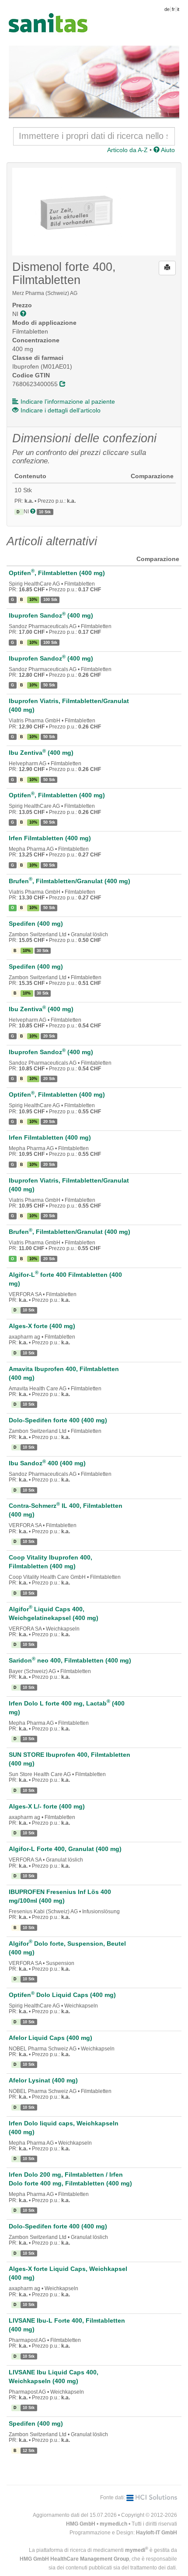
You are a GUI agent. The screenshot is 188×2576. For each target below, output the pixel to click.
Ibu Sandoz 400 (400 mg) (47, 1463)
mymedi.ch (113, 2524)
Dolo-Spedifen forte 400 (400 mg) (58, 1420)
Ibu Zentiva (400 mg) (41, 753)
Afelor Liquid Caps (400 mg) (50, 2038)
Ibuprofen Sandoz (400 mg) (51, 615)
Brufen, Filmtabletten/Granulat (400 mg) (70, 881)
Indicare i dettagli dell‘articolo (61, 410)
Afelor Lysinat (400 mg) (43, 2080)
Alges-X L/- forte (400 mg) (47, 1806)
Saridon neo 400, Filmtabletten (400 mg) (70, 1660)
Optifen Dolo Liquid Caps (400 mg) (62, 1995)
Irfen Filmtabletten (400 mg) (50, 838)
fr (173, 9)
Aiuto (167, 150)
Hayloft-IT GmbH (157, 2533)
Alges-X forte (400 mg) (42, 1326)
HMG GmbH (81, 2524)
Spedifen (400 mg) (36, 924)
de (167, 9)
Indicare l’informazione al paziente (68, 402)
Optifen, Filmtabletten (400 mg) (57, 573)
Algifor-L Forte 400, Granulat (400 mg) (65, 1849)
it (178, 9)
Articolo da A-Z (127, 150)
